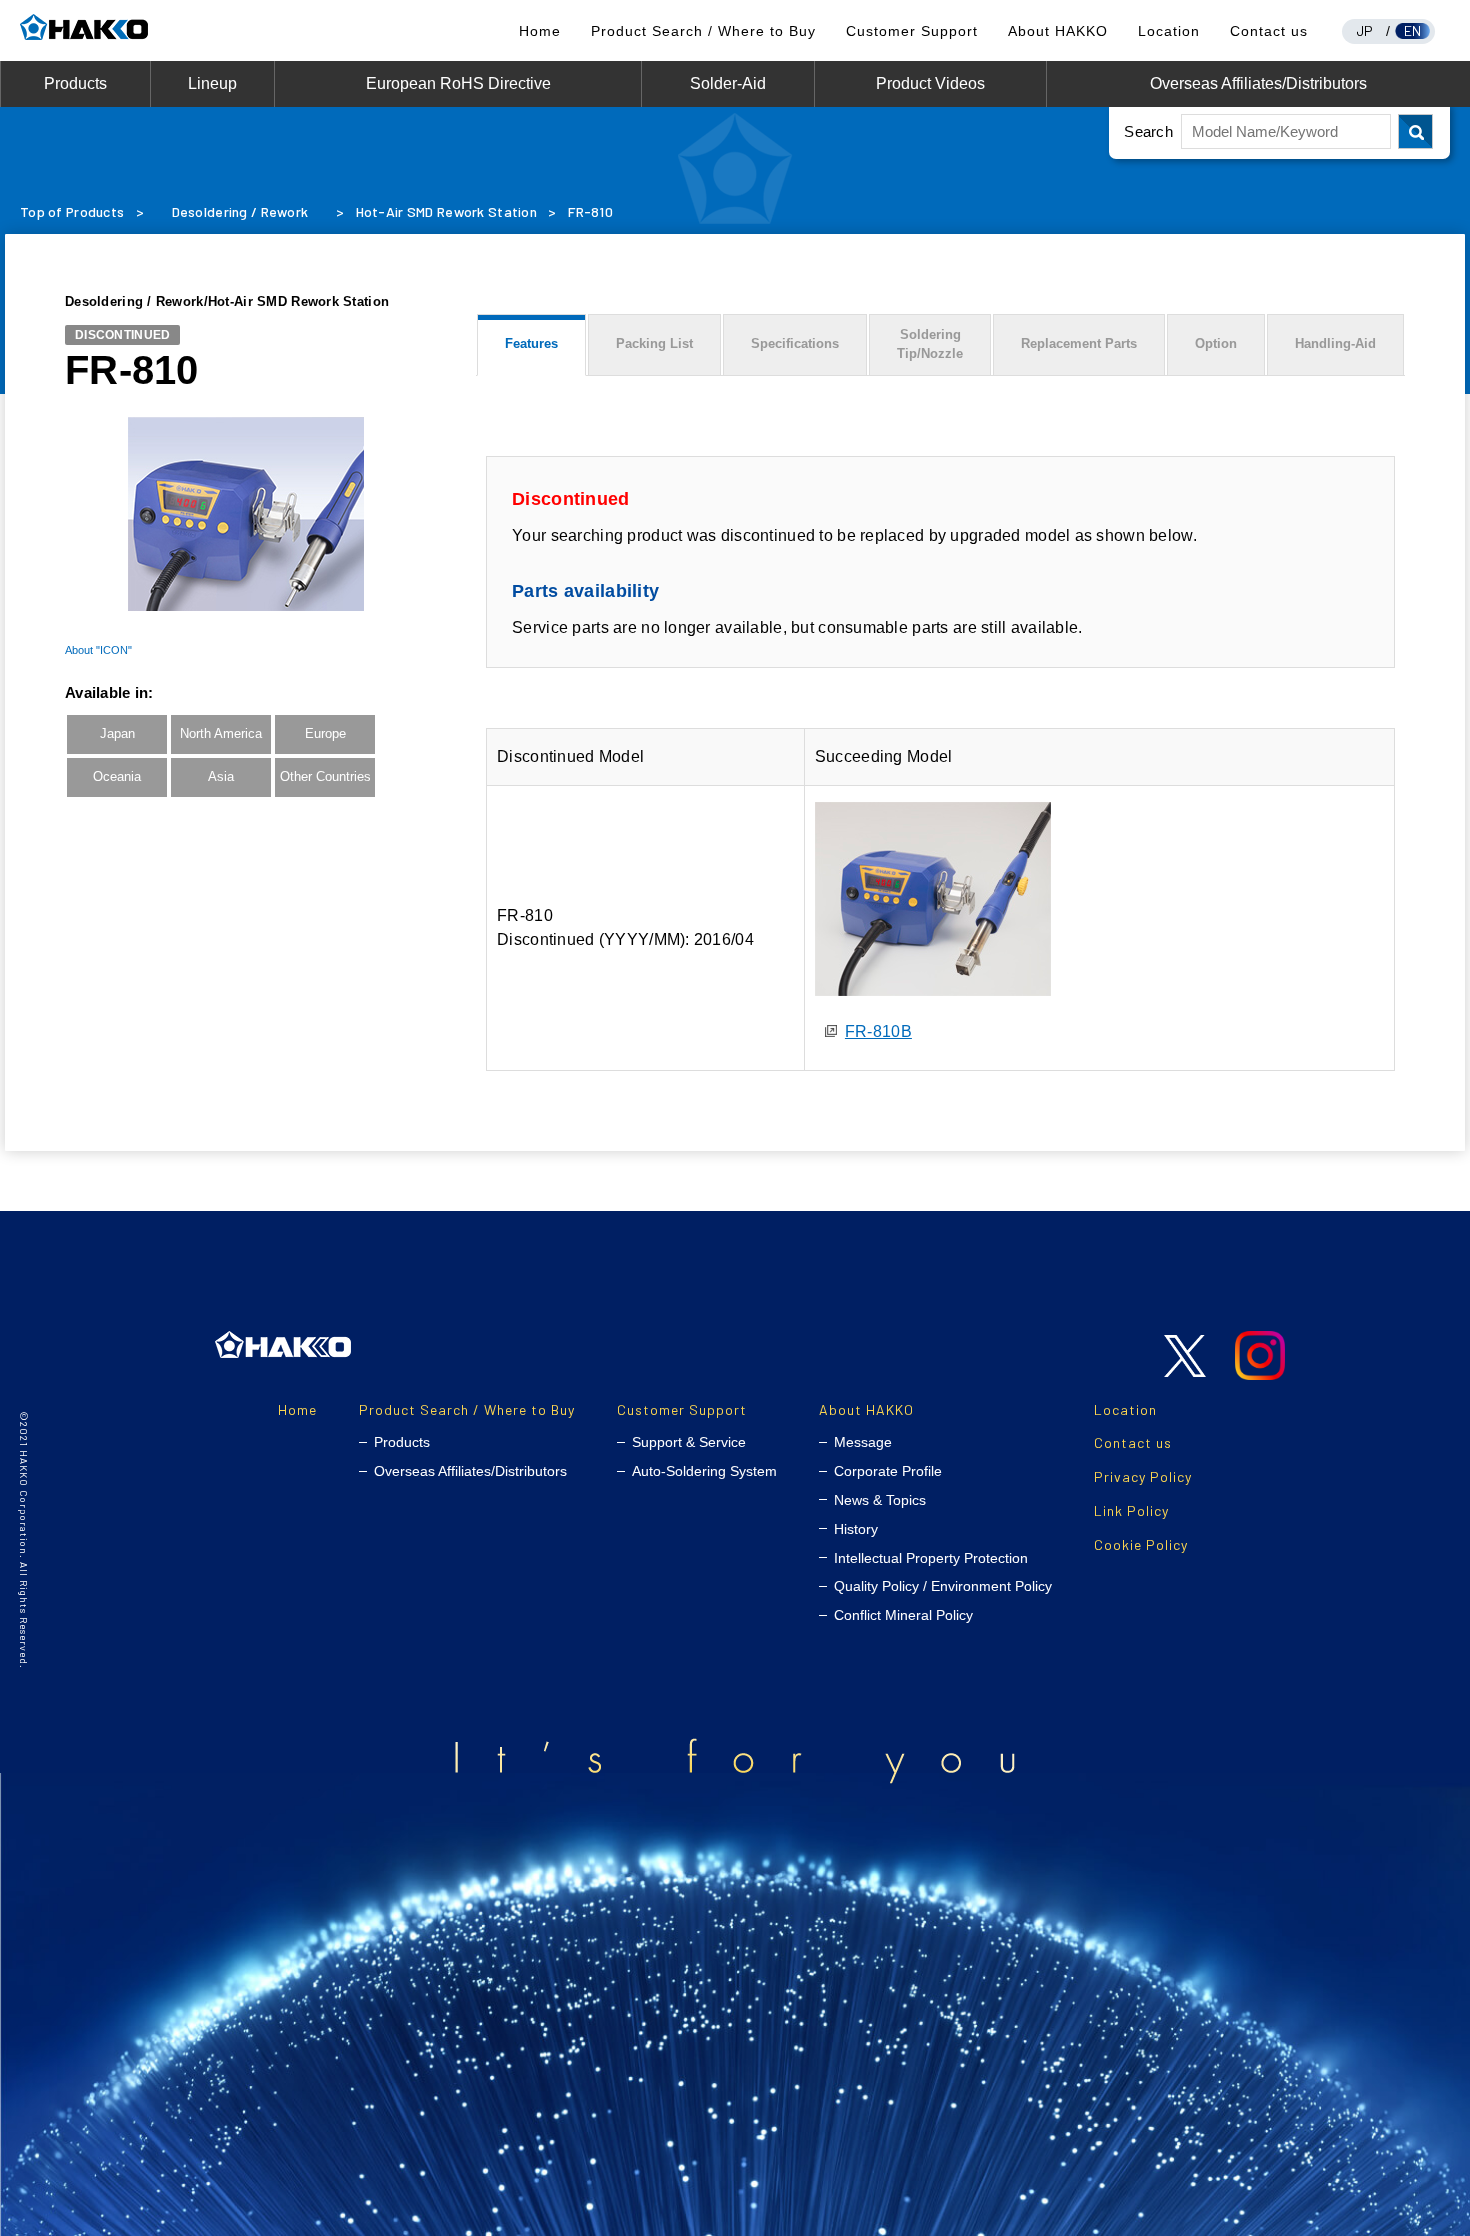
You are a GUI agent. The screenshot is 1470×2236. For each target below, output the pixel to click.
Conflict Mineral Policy (903, 1615)
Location (1169, 31)
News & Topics (880, 1500)
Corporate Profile (888, 1471)
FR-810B (878, 1031)
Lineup (212, 83)
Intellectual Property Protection (931, 1558)
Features (531, 344)
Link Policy (1131, 1510)
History (856, 1529)
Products (75, 83)
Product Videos (930, 83)
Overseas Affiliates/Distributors (1258, 83)
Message (863, 1442)
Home (540, 31)
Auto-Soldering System (704, 1471)
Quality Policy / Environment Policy (943, 1586)
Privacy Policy (1143, 1476)
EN (1413, 30)
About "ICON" (98, 650)
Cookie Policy (1141, 1544)
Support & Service (689, 1442)
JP (1365, 30)
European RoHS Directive (458, 83)
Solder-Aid (728, 83)
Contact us (1269, 31)
